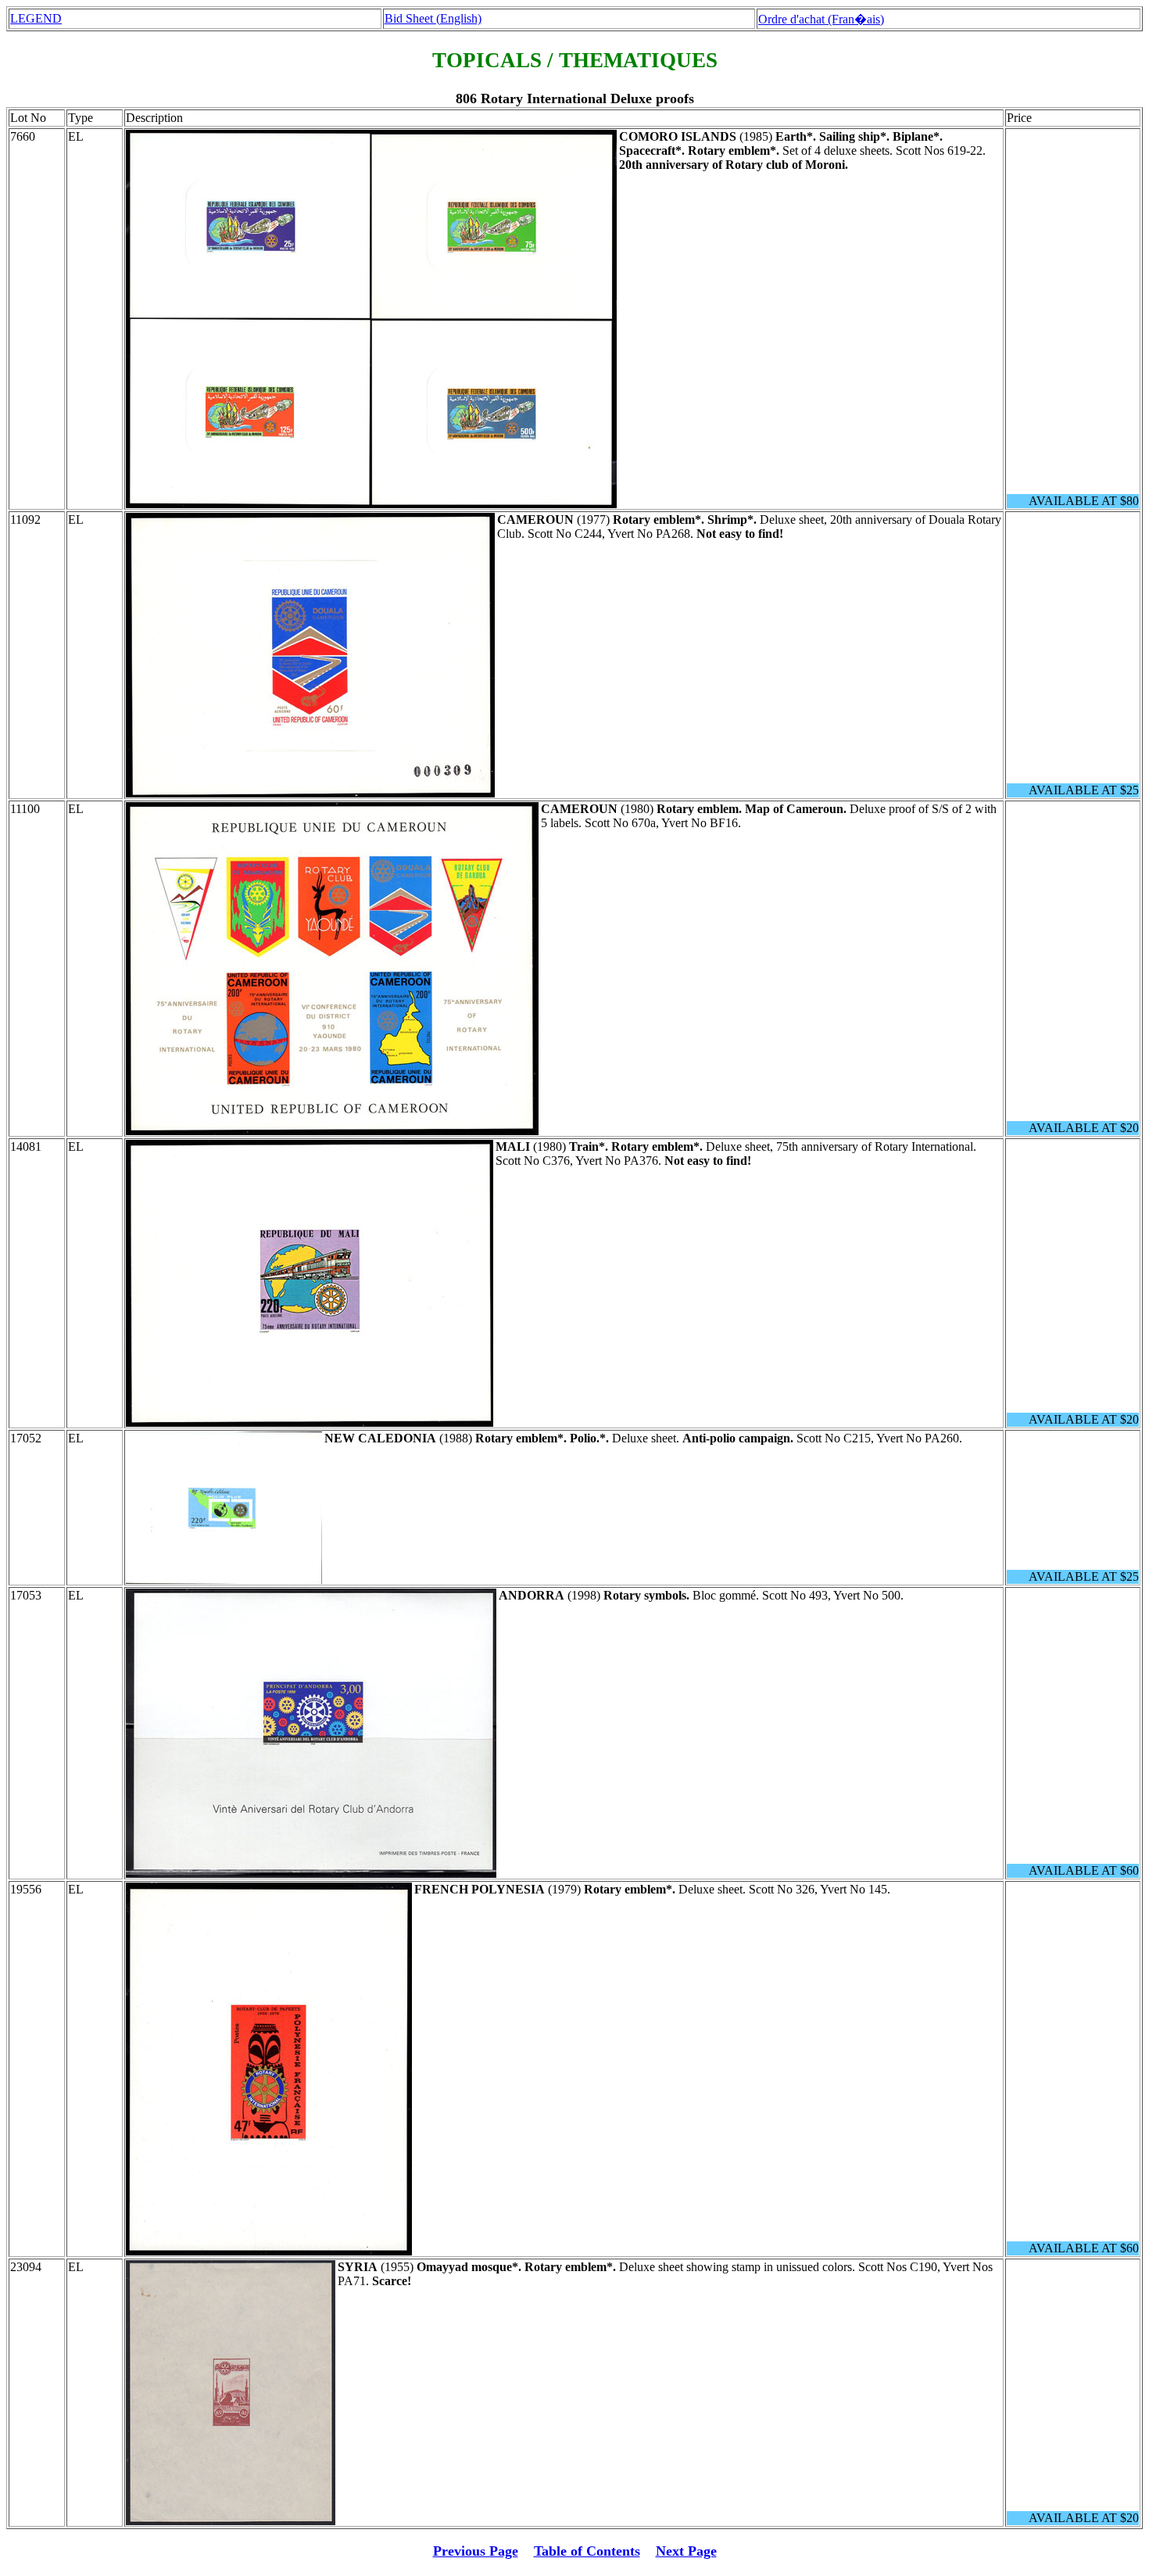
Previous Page (476, 2551)
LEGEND (36, 18)
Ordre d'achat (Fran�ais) (821, 19)
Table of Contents (587, 2551)
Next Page (686, 2551)
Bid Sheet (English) (433, 18)
